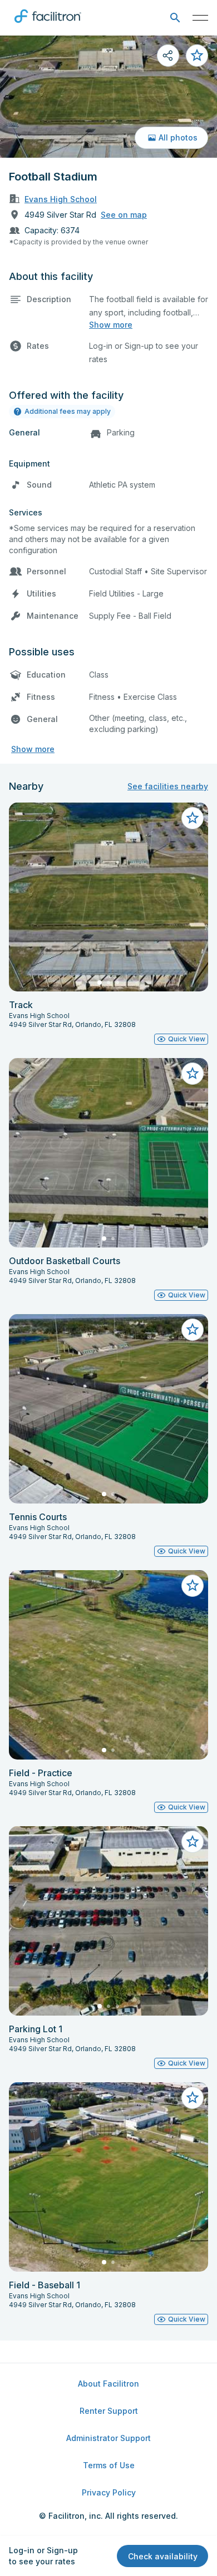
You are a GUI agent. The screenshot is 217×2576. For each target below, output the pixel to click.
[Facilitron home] (48, 25)
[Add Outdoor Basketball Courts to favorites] (193, 1074)
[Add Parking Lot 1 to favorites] (193, 1842)
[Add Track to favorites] (193, 818)
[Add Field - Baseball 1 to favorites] (193, 2098)
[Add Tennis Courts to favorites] (193, 1330)
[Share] (168, 56)
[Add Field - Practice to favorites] (193, 1586)
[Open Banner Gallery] (108, 97)
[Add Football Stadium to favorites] (197, 56)
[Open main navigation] (200, 18)
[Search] (175, 18)
